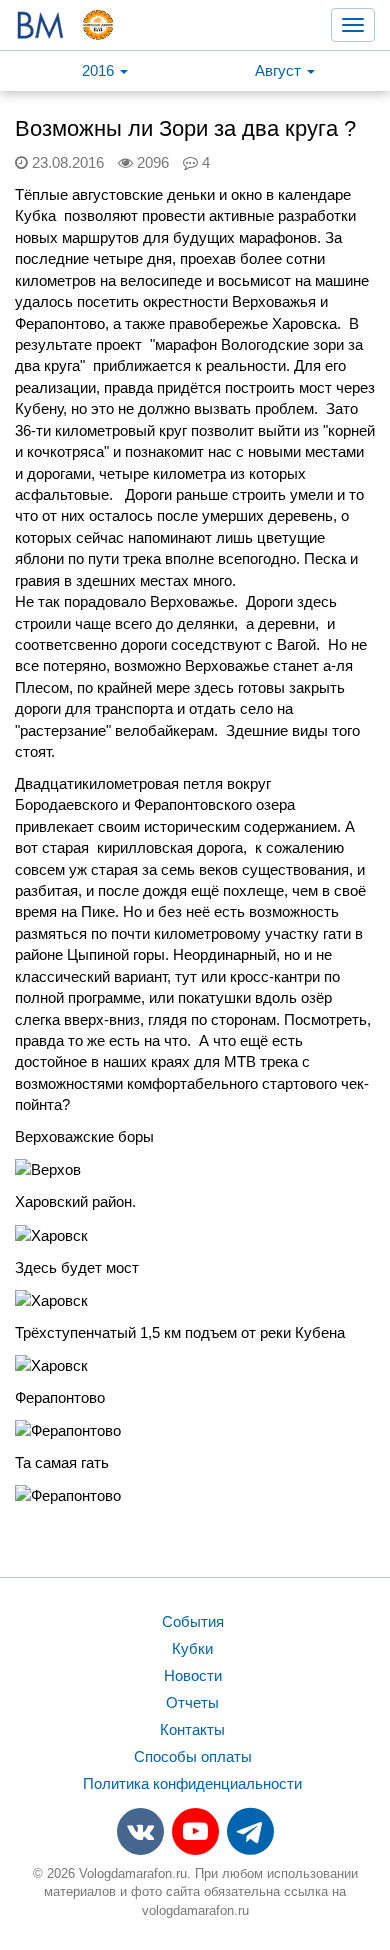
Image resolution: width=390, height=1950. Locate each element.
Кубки (192, 1648)
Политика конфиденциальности (192, 1783)
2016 (100, 70)
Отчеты (192, 1702)
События (193, 1621)
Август (280, 70)
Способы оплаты (193, 1756)
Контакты (192, 1729)
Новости (193, 1675)
